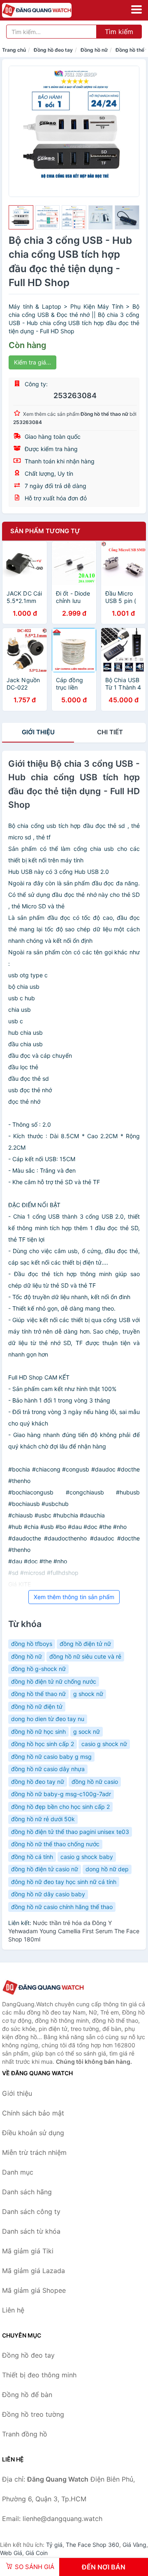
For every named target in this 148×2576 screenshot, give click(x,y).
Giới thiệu (38, 732)
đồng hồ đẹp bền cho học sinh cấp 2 (60, 1807)
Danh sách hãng (27, 2192)
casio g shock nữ (104, 1744)
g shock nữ (88, 1694)
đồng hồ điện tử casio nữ (45, 1869)
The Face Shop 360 (92, 2545)
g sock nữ (87, 1731)
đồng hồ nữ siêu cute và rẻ (85, 1656)
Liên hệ (13, 2310)
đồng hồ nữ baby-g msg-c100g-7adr (61, 1794)
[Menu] (136, 9)
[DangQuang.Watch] (50, 10)
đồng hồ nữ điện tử (37, 1706)
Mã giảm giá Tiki (28, 2251)
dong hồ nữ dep (107, 1869)
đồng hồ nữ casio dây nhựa (48, 1769)
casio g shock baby (87, 1857)
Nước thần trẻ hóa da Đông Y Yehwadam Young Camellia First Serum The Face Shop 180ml (74, 1931)
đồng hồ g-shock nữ (38, 1669)
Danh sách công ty (31, 2212)
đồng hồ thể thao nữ (38, 1694)
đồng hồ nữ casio (95, 1782)
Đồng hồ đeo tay (53, 50)
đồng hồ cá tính (32, 1857)
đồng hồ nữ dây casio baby (48, 1894)
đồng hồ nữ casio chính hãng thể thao (62, 1907)
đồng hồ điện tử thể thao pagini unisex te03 (70, 1832)
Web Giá (11, 2553)
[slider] (21, 218)
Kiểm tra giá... (32, 362)
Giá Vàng (134, 2545)
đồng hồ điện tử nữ (85, 1644)
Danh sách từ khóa (31, 2231)
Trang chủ (14, 50)
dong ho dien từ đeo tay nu (48, 1719)
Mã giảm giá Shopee (34, 2290)
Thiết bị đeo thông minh (39, 2375)
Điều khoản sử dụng (33, 2133)
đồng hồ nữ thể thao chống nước (55, 1844)
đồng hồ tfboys (32, 1644)
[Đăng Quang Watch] (43, 1988)
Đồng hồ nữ (94, 50)
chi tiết (110, 732)
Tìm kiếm (119, 32)
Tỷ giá (54, 2545)
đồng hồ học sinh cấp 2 (43, 1744)
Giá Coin (37, 2553)
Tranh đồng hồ (25, 2434)
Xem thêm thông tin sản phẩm (74, 1597)
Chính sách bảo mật (33, 2113)
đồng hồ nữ (27, 1656)
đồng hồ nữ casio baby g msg (51, 1757)
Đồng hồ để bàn (27, 2395)
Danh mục (18, 2172)
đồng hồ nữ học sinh (38, 1731)
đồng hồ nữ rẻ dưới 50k (43, 1819)
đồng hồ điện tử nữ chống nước (54, 1681)
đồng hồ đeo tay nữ (38, 1782)
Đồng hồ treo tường (33, 2414)
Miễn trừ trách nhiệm (34, 2152)
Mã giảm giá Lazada (34, 2271)
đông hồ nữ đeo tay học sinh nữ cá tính (64, 1882)
